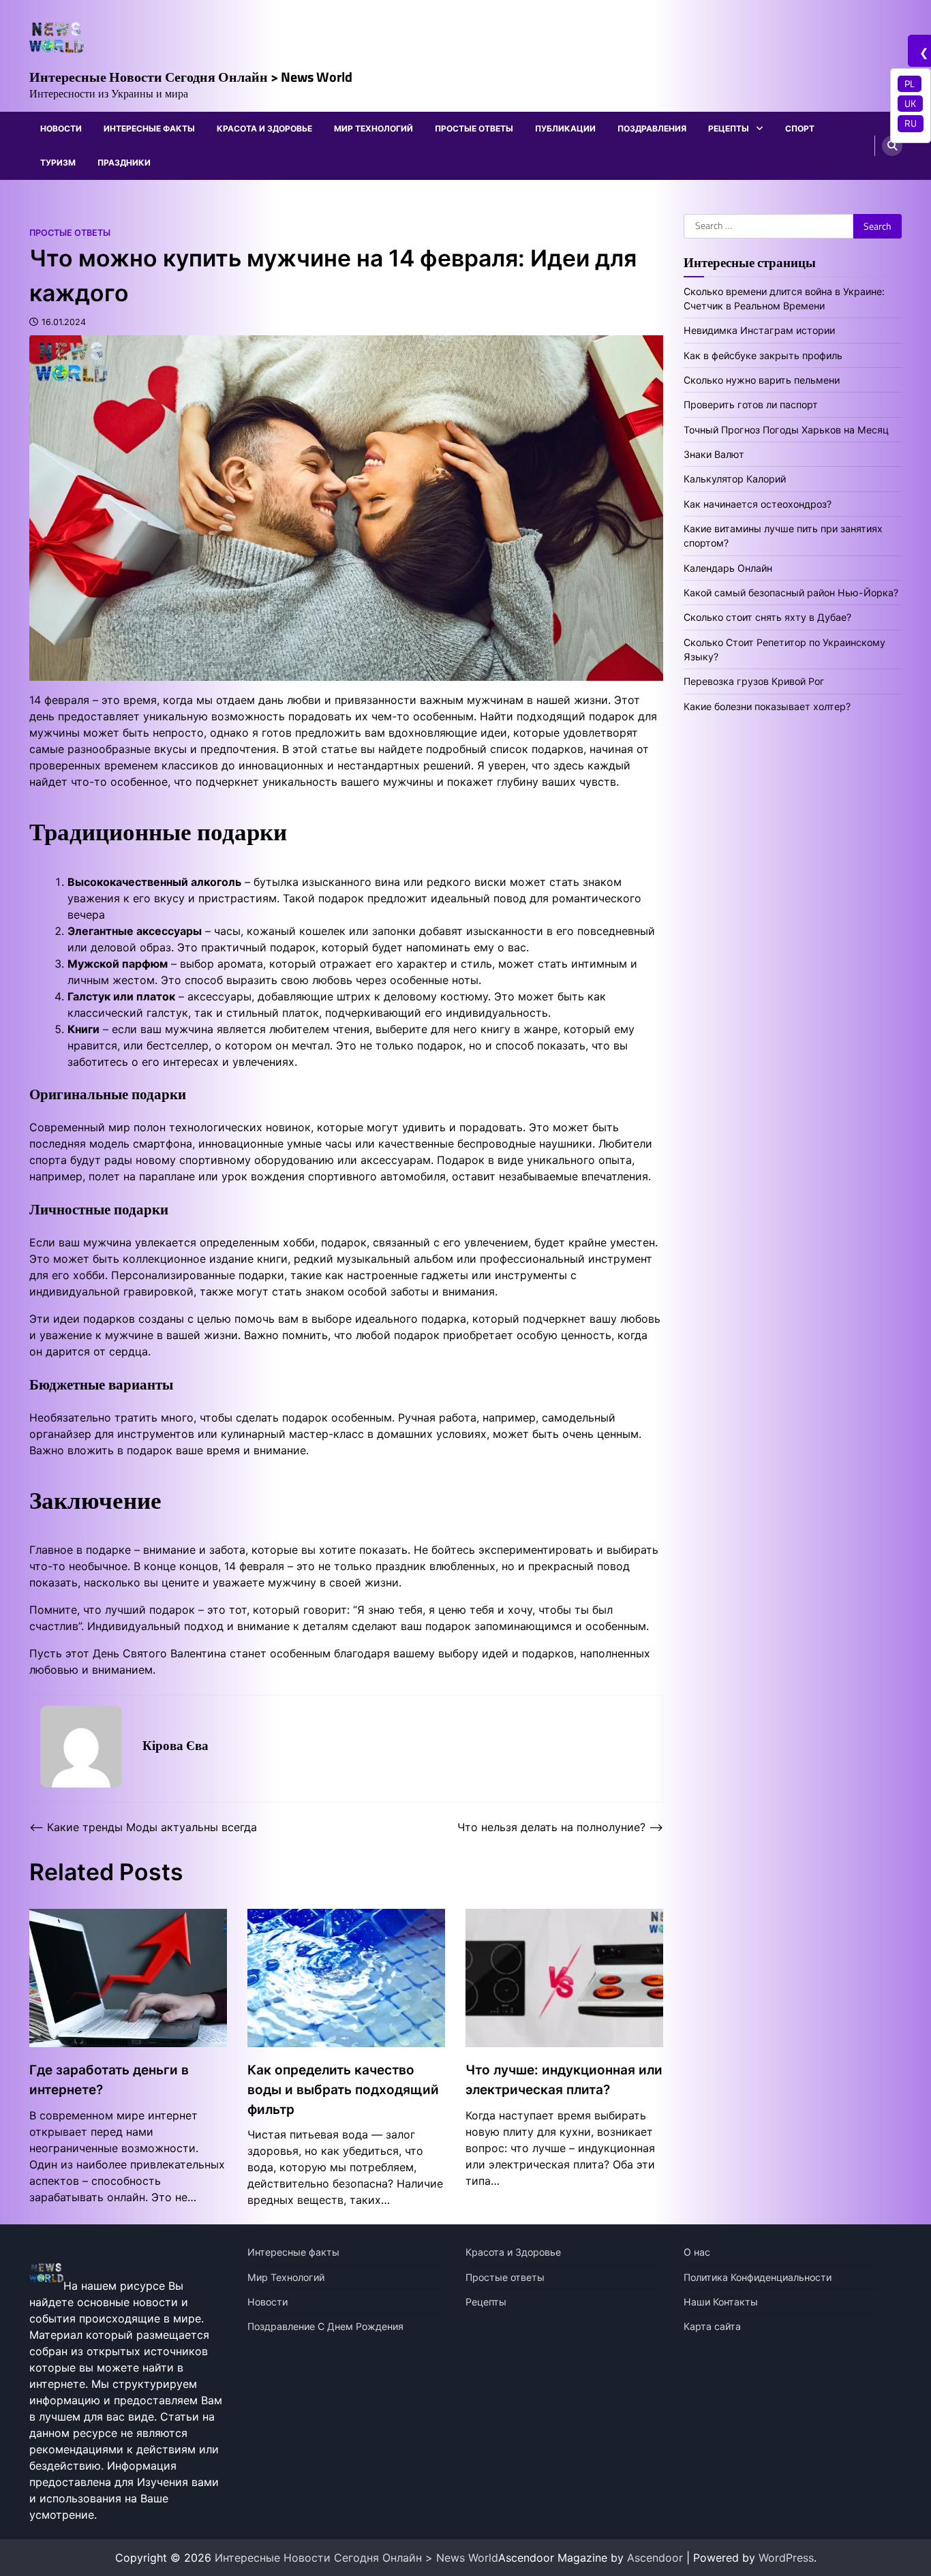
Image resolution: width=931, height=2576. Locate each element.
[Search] (892, 146)
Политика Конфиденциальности (758, 2277)
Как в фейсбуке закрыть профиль (763, 355)
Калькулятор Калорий (735, 479)
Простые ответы (474, 128)
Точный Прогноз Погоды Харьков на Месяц (786, 430)
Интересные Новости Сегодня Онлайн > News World (191, 77)
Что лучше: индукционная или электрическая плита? (564, 2080)
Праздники (124, 163)
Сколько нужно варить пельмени (762, 380)
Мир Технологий (373, 128)
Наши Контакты (721, 2302)
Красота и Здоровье (264, 128)
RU (911, 123)
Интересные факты (149, 128)
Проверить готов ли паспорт (751, 404)
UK (910, 104)
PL (910, 84)
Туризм (58, 163)
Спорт (800, 128)
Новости (61, 128)
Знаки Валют (714, 454)
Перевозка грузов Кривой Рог (754, 681)
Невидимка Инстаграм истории (759, 330)
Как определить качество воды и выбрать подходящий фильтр (343, 2089)
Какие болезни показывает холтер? (767, 706)
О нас (697, 2252)
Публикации (565, 128)
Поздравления (652, 128)
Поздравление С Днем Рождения (325, 2326)
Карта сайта (712, 2326)
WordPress (786, 2558)
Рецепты (729, 128)
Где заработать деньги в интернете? (109, 2080)
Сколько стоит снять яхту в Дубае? (767, 617)
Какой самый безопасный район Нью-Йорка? (791, 593)
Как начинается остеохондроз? (758, 504)
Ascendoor (655, 2558)
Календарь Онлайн (728, 568)
